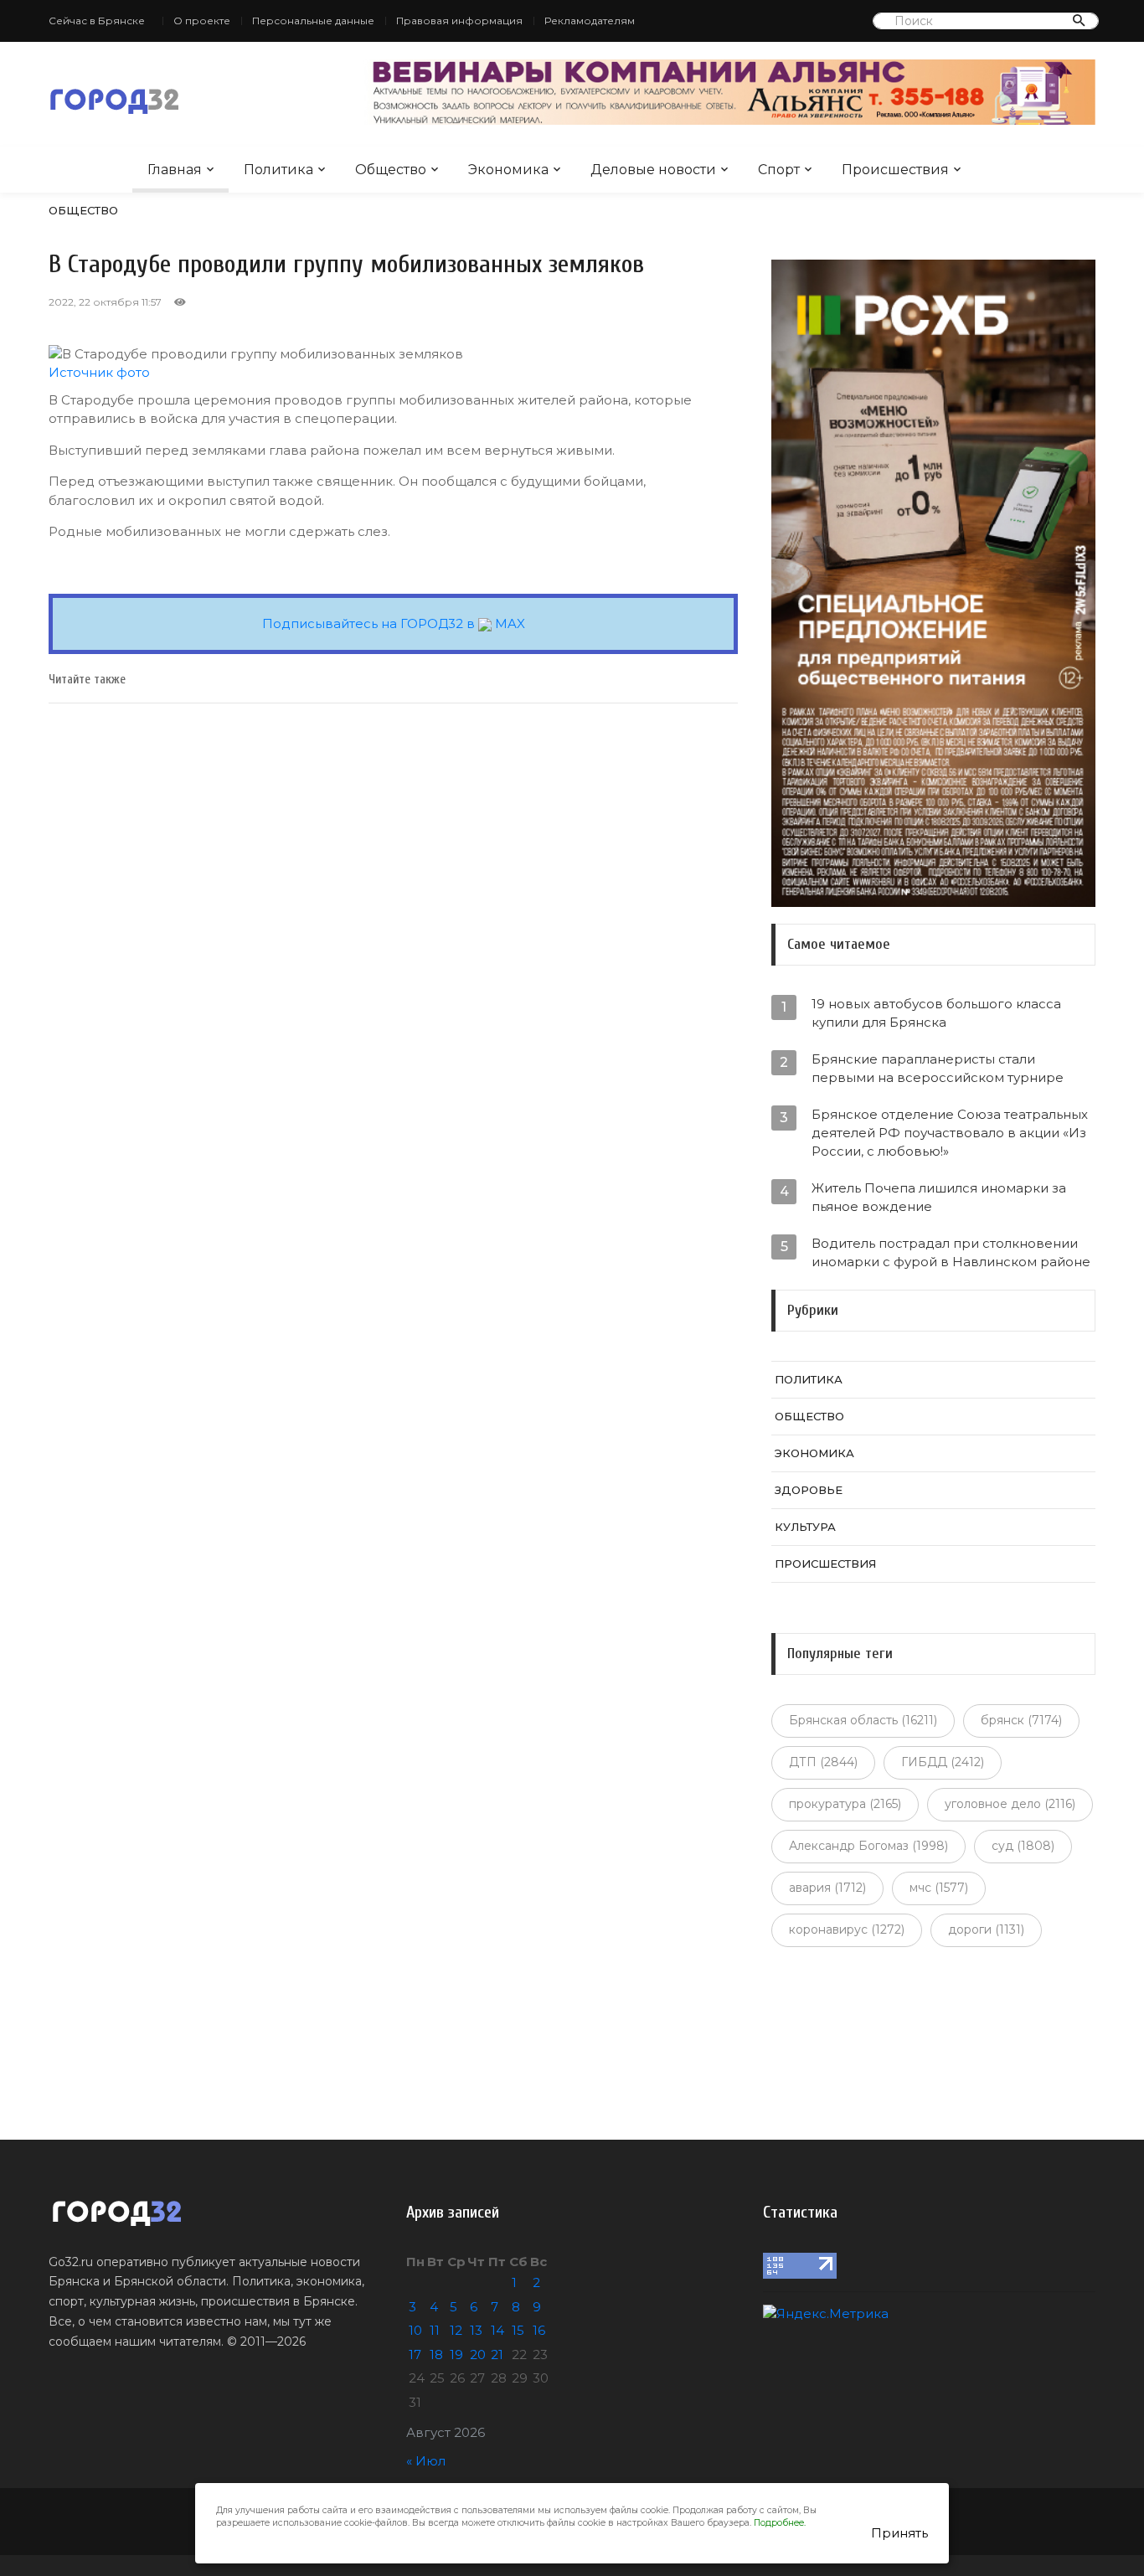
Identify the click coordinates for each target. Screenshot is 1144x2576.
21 (497, 2354)
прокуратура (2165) (845, 1804)
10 (415, 2330)
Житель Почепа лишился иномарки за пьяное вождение (939, 1197)
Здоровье (809, 1490)
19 (456, 2354)
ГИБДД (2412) (943, 1762)
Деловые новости (653, 170)
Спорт (779, 170)
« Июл (426, 2461)
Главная (175, 170)
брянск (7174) (1021, 1720)
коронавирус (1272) (847, 1929)
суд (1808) (1023, 1846)
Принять (899, 2533)
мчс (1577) (939, 1888)
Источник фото (99, 372)
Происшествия (895, 170)
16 (539, 2330)
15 (518, 2330)
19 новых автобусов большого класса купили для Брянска (936, 1013)
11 (435, 2330)
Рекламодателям (590, 21)
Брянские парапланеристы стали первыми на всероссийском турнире (938, 1068)
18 (436, 2354)
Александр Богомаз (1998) (868, 1846)
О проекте (202, 21)
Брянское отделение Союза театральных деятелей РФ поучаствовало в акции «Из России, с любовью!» (950, 1133)
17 (415, 2354)
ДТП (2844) (823, 1762)
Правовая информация (459, 21)
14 (497, 2330)
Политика (278, 170)
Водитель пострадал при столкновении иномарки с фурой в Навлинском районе (951, 1252)
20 (478, 2354)
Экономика (508, 170)
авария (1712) (827, 1888)
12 (456, 2330)
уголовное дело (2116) (1010, 1804)
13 (476, 2330)
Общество (391, 170)
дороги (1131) (986, 1929)
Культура (805, 1527)
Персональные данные (313, 21)
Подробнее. (780, 2523)
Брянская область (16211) (863, 1720)
